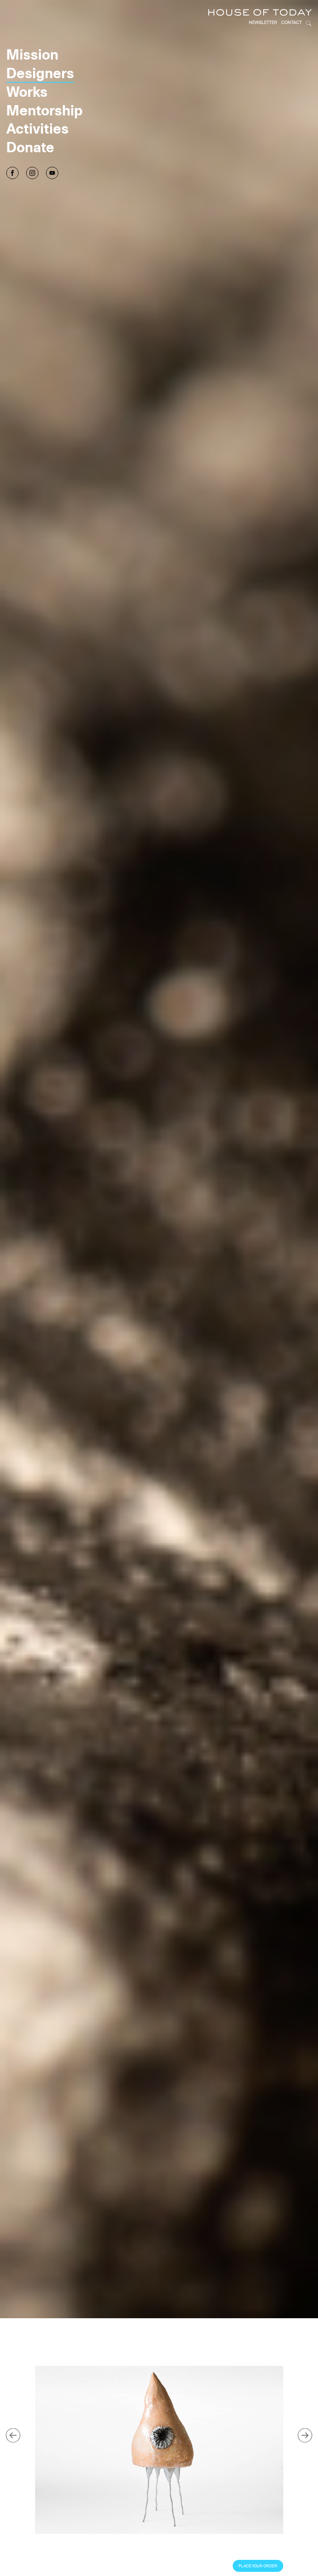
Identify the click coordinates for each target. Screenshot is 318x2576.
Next (305, 2435)
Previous (13, 2435)
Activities (37, 128)
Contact (291, 22)
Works (27, 91)
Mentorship (45, 110)
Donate (30, 147)
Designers (40, 73)
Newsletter (263, 22)
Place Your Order (258, 2566)
